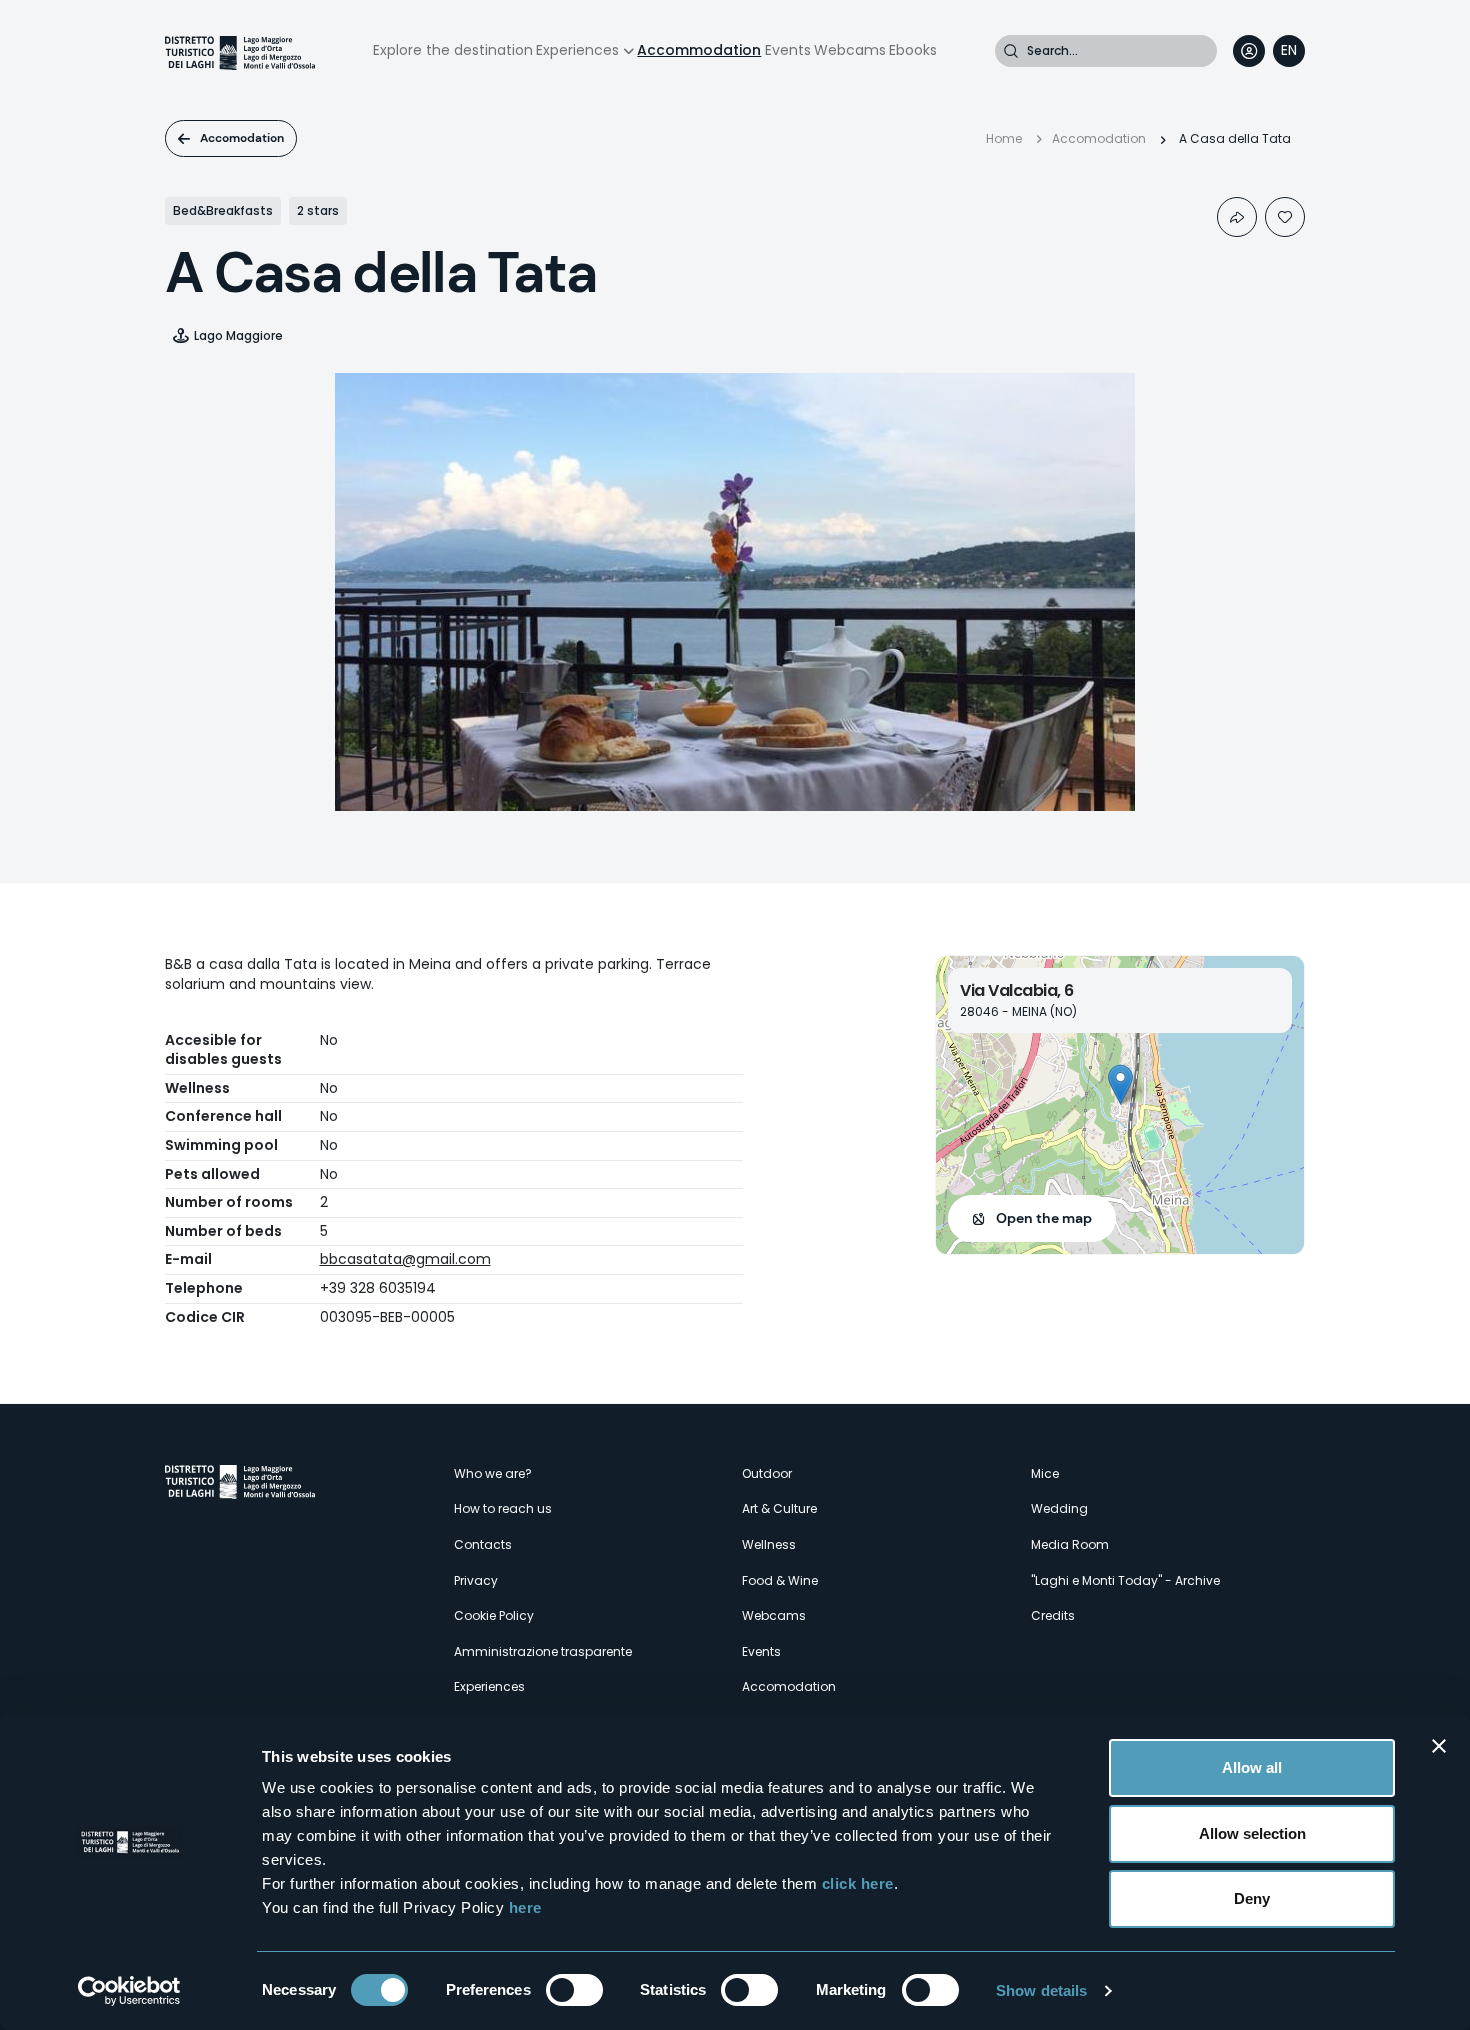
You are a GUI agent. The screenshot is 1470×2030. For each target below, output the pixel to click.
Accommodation (699, 50)
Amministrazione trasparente (543, 1651)
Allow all (1252, 1767)
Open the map (1044, 1218)
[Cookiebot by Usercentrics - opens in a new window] (129, 1991)
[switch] (574, 1990)
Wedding (1059, 1508)
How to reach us (503, 1508)
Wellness (769, 1544)
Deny (1252, 1898)
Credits (1053, 1615)
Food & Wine (780, 1580)
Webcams (850, 50)
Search (1011, 51)
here (525, 1907)
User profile (1249, 51)
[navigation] (1289, 51)
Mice (1045, 1473)
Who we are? (493, 1473)
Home (1004, 138)
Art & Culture (779, 1508)
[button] (1120, 1084)
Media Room (1070, 1544)
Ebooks (913, 50)
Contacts (483, 1544)
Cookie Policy (494, 1615)
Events (788, 50)
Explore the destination (453, 50)
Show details (1041, 1990)
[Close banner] (1439, 1746)
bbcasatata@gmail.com (405, 1259)
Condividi (1237, 217)
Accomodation (242, 138)
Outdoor (767, 1473)
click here (858, 1883)
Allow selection (1252, 1833)
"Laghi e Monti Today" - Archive (1125, 1580)
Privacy (476, 1580)
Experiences (577, 50)
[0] (1285, 217)
